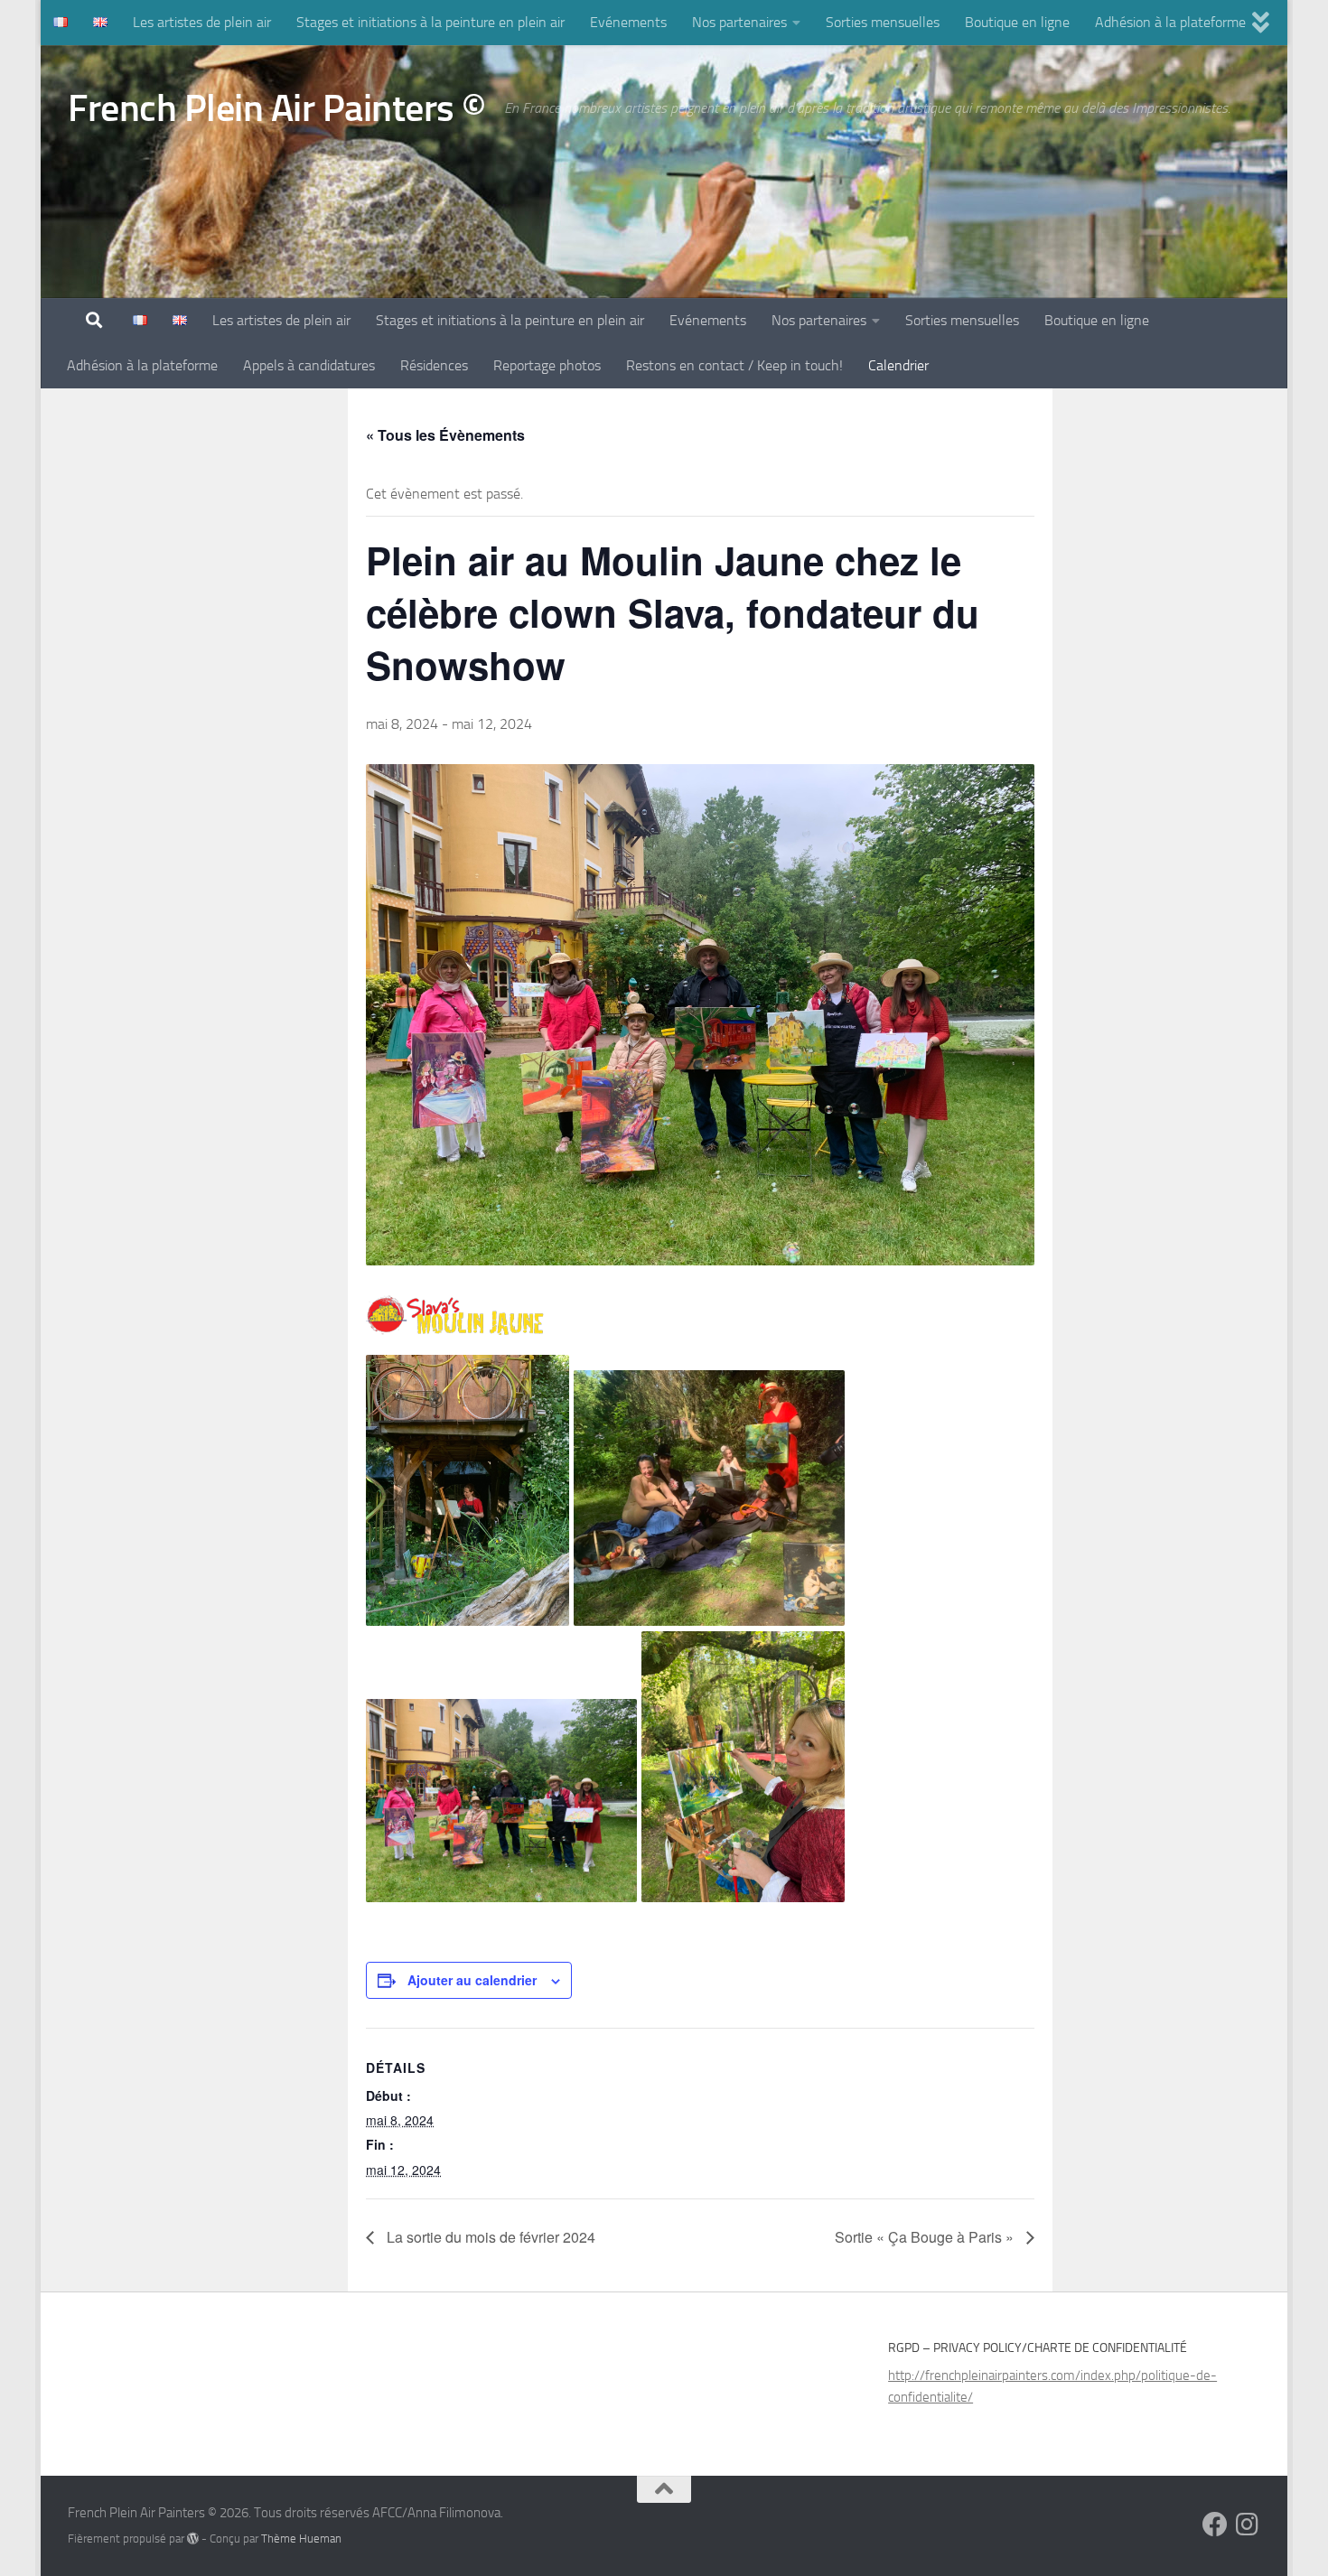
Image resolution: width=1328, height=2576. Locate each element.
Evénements (628, 22)
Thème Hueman (301, 2539)
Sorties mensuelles (883, 22)
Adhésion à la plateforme (1170, 22)
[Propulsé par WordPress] (193, 2539)
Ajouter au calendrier (472, 1980)
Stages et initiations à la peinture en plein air (430, 22)
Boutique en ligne (1017, 22)
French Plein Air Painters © (277, 108)
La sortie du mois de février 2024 (489, 2237)
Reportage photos (547, 365)
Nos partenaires (739, 22)
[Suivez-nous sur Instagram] (1248, 2525)
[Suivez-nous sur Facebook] (1215, 2525)
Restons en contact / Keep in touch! (734, 365)
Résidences (434, 365)
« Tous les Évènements (445, 435)
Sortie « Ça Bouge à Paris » (926, 2237)
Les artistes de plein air (202, 22)
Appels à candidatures (309, 365)
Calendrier (898, 365)
